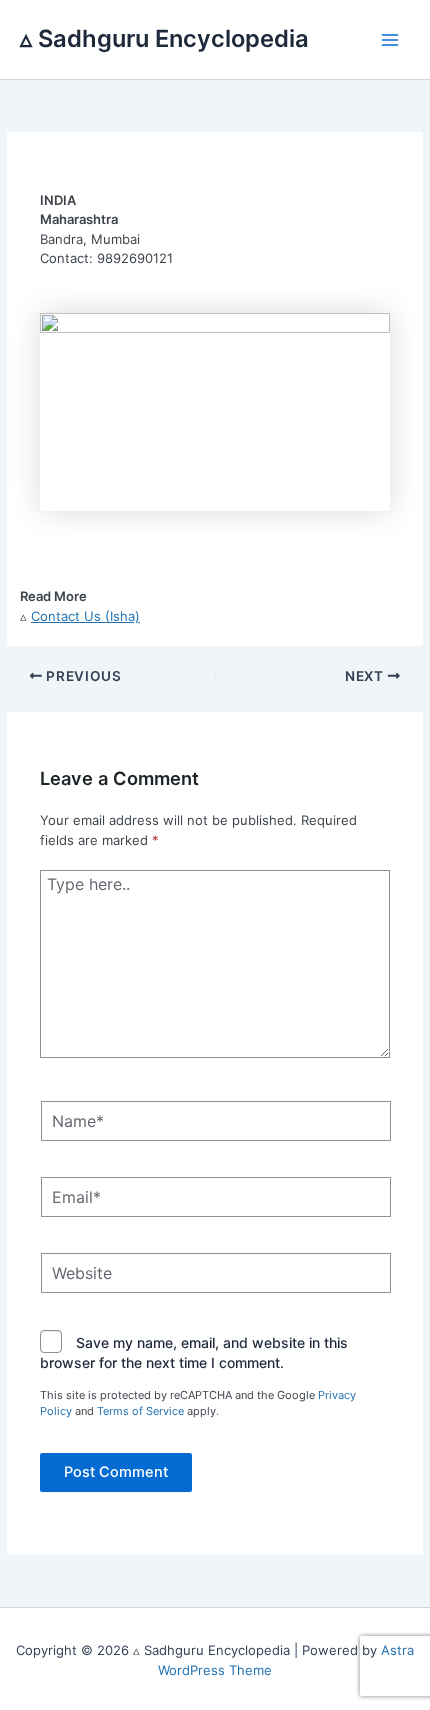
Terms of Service (140, 1411)
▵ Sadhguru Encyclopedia (164, 38)
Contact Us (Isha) (85, 616)
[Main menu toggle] (391, 40)
